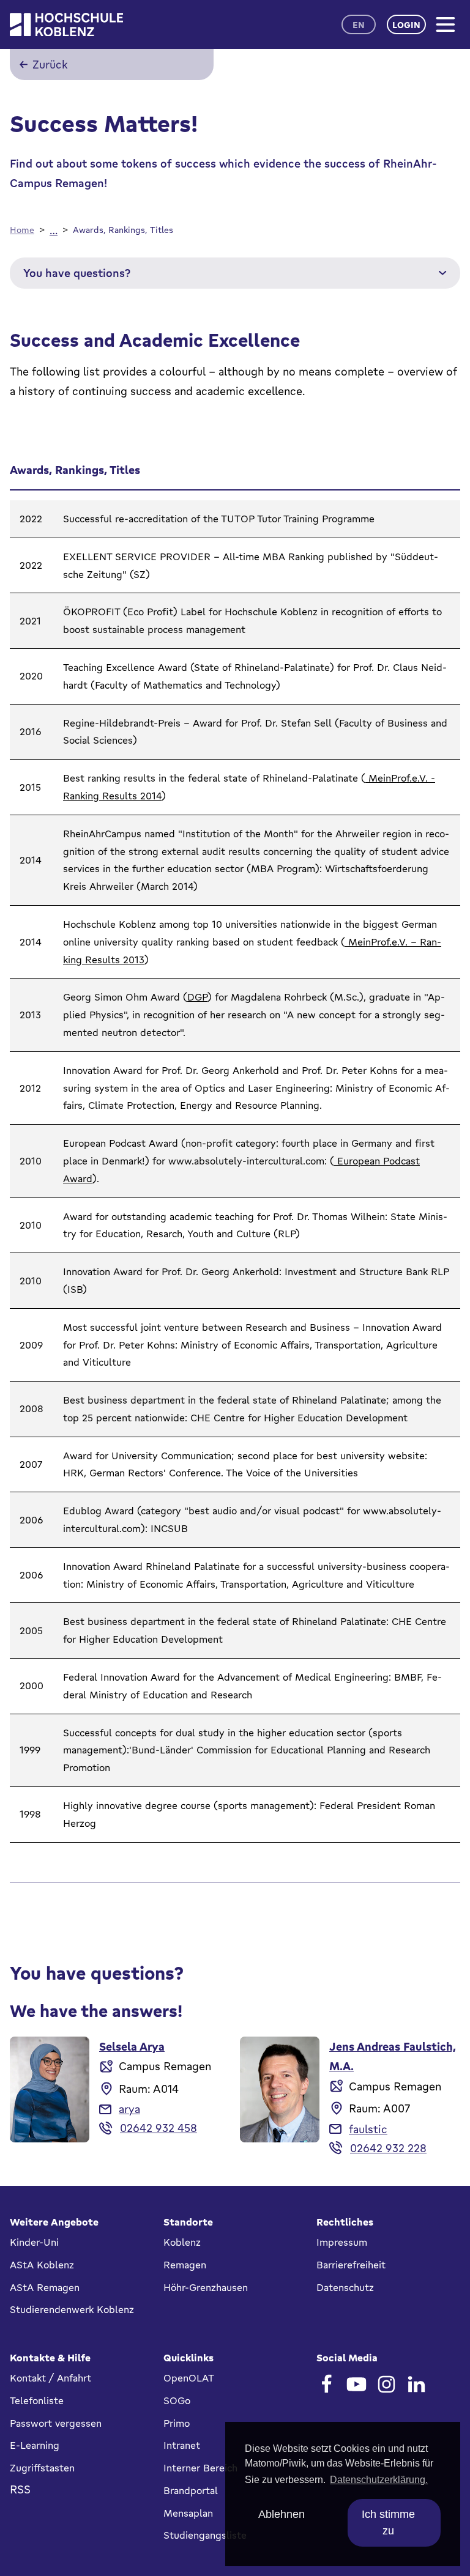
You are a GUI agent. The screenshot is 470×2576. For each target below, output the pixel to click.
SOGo (177, 2400)
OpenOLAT (189, 2378)
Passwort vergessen (56, 2423)
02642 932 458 (159, 2128)
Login (406, 25)
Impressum (342, 2242)
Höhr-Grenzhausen (206, 2287)
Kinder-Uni (34, 2242)
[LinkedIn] (416, 2384)
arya (129, 2109)
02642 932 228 (388, 2148)
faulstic (368, 2129)
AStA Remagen (45, 2287)
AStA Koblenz (42, 2265)
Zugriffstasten (42, 2468)
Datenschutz (345, 2287)
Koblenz (182, 2242)
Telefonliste (37, 2400)
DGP (197, 997)
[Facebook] (326, 2384)
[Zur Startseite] (66, 25)
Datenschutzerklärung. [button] (379, 2480)
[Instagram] (386, 2384)
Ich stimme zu (388, 2522)
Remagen (185, 2265)
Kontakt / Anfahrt (50, 2378)
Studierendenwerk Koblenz (72, 2309)
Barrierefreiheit (351, 2265)
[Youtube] (356, 2384)
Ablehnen (282, 2514)
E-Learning (35, 2445)
